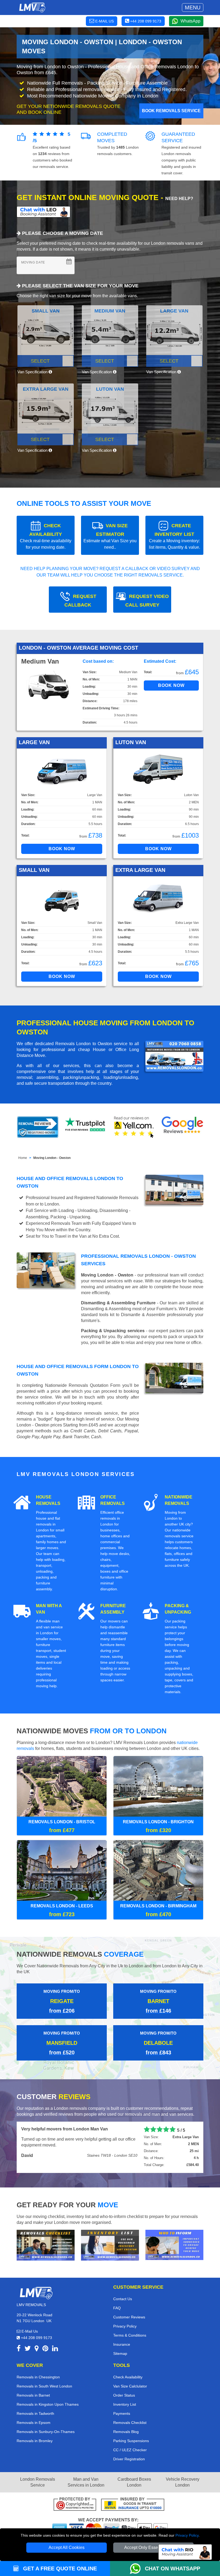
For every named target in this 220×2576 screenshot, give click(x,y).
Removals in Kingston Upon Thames (48, 2405)
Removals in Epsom (34, 2423)
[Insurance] (133, 2505)
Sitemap (120, 2354)
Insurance (122, 2345)
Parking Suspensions (131, 2441)
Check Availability (128, 2378)
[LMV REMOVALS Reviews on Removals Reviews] (38, 1127)
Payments (122, 2414)
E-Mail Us (29, 2332)
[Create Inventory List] (110, 2245)
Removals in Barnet (33, 2396)
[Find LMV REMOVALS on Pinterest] (45, 2350)
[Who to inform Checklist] (174, 2245)
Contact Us (123, 2299)
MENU (193, 7)
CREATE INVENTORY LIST (175, 536)
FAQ (117, 2308)
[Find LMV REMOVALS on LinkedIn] (55, 2350)
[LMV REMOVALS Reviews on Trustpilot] (86, 1127)
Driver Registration (129, 2460)
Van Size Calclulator (130, 2387)
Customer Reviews (129, 2318)
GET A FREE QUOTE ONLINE (59, 2569)
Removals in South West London (44, 2387)
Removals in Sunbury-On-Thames (46, 2432)
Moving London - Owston (52, 1158)
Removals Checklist (130, 2423)
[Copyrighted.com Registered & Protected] (75, 2505)
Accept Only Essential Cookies (154, 2547)
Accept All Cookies (67, 2547)
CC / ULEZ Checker (130, 2450)
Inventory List (125, 2405)
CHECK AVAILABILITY (46, 536)
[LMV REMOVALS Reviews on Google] (182, 1127)
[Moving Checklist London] (46, 2245)
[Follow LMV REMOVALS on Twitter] (28, 2350)
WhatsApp (190, 21)
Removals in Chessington (38, 2378)
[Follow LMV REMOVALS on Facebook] (19, 2350)
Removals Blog (126, 2432)
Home (23, 1158)
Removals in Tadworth (35, 2414)
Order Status (124, 2396)
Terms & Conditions (130, 2336)
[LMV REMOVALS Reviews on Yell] (134, 1127)
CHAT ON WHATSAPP (173, 2569)
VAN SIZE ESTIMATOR (110, 536)
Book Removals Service (171, 111)
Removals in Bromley (35, 2441)
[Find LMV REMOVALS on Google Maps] (37, 2350)
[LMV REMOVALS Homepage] (32, 7)
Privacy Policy (187, 2535)
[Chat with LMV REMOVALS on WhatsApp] (137, 2569)
